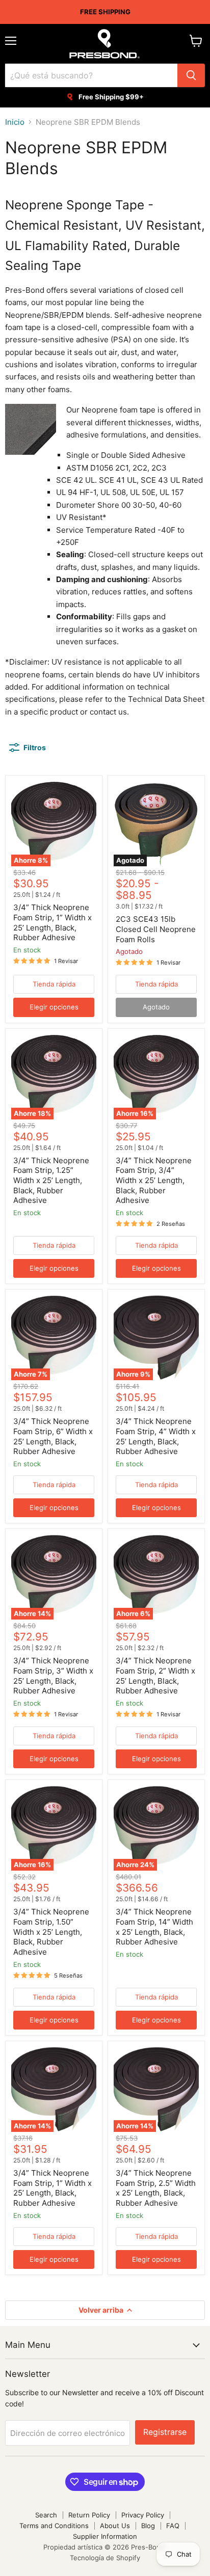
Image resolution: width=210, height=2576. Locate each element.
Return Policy (89, 2515)
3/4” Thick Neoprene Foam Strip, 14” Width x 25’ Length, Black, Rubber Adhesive (154, 1927)
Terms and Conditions (54, 2526)
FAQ (173, 2526)
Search (46, 2515)
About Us (115, 2526)
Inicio (15, 122)
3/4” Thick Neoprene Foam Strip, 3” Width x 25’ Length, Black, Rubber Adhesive (53, 1676)
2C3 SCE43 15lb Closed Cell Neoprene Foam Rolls (156, 929)
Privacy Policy (143, 2515)
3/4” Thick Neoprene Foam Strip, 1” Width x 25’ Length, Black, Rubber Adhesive (52, 922)
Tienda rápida (54, 984)
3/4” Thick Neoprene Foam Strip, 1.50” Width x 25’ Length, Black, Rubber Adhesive (51, 1932)
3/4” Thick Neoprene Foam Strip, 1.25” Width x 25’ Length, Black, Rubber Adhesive (51, 1181)
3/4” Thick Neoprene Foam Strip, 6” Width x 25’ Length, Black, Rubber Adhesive (53, 1436)
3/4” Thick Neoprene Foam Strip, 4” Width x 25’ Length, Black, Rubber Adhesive (156, 1436)
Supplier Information (105, 2536)
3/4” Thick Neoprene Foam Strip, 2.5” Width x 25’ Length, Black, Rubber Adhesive (156, 2188)
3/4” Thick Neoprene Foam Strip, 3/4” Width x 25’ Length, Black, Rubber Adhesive (154, 1181)
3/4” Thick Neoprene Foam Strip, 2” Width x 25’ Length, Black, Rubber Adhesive (155, 1676)
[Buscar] (191, 75)
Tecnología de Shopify (105, 2558)
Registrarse (165, 2432)
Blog (148, 2526)
